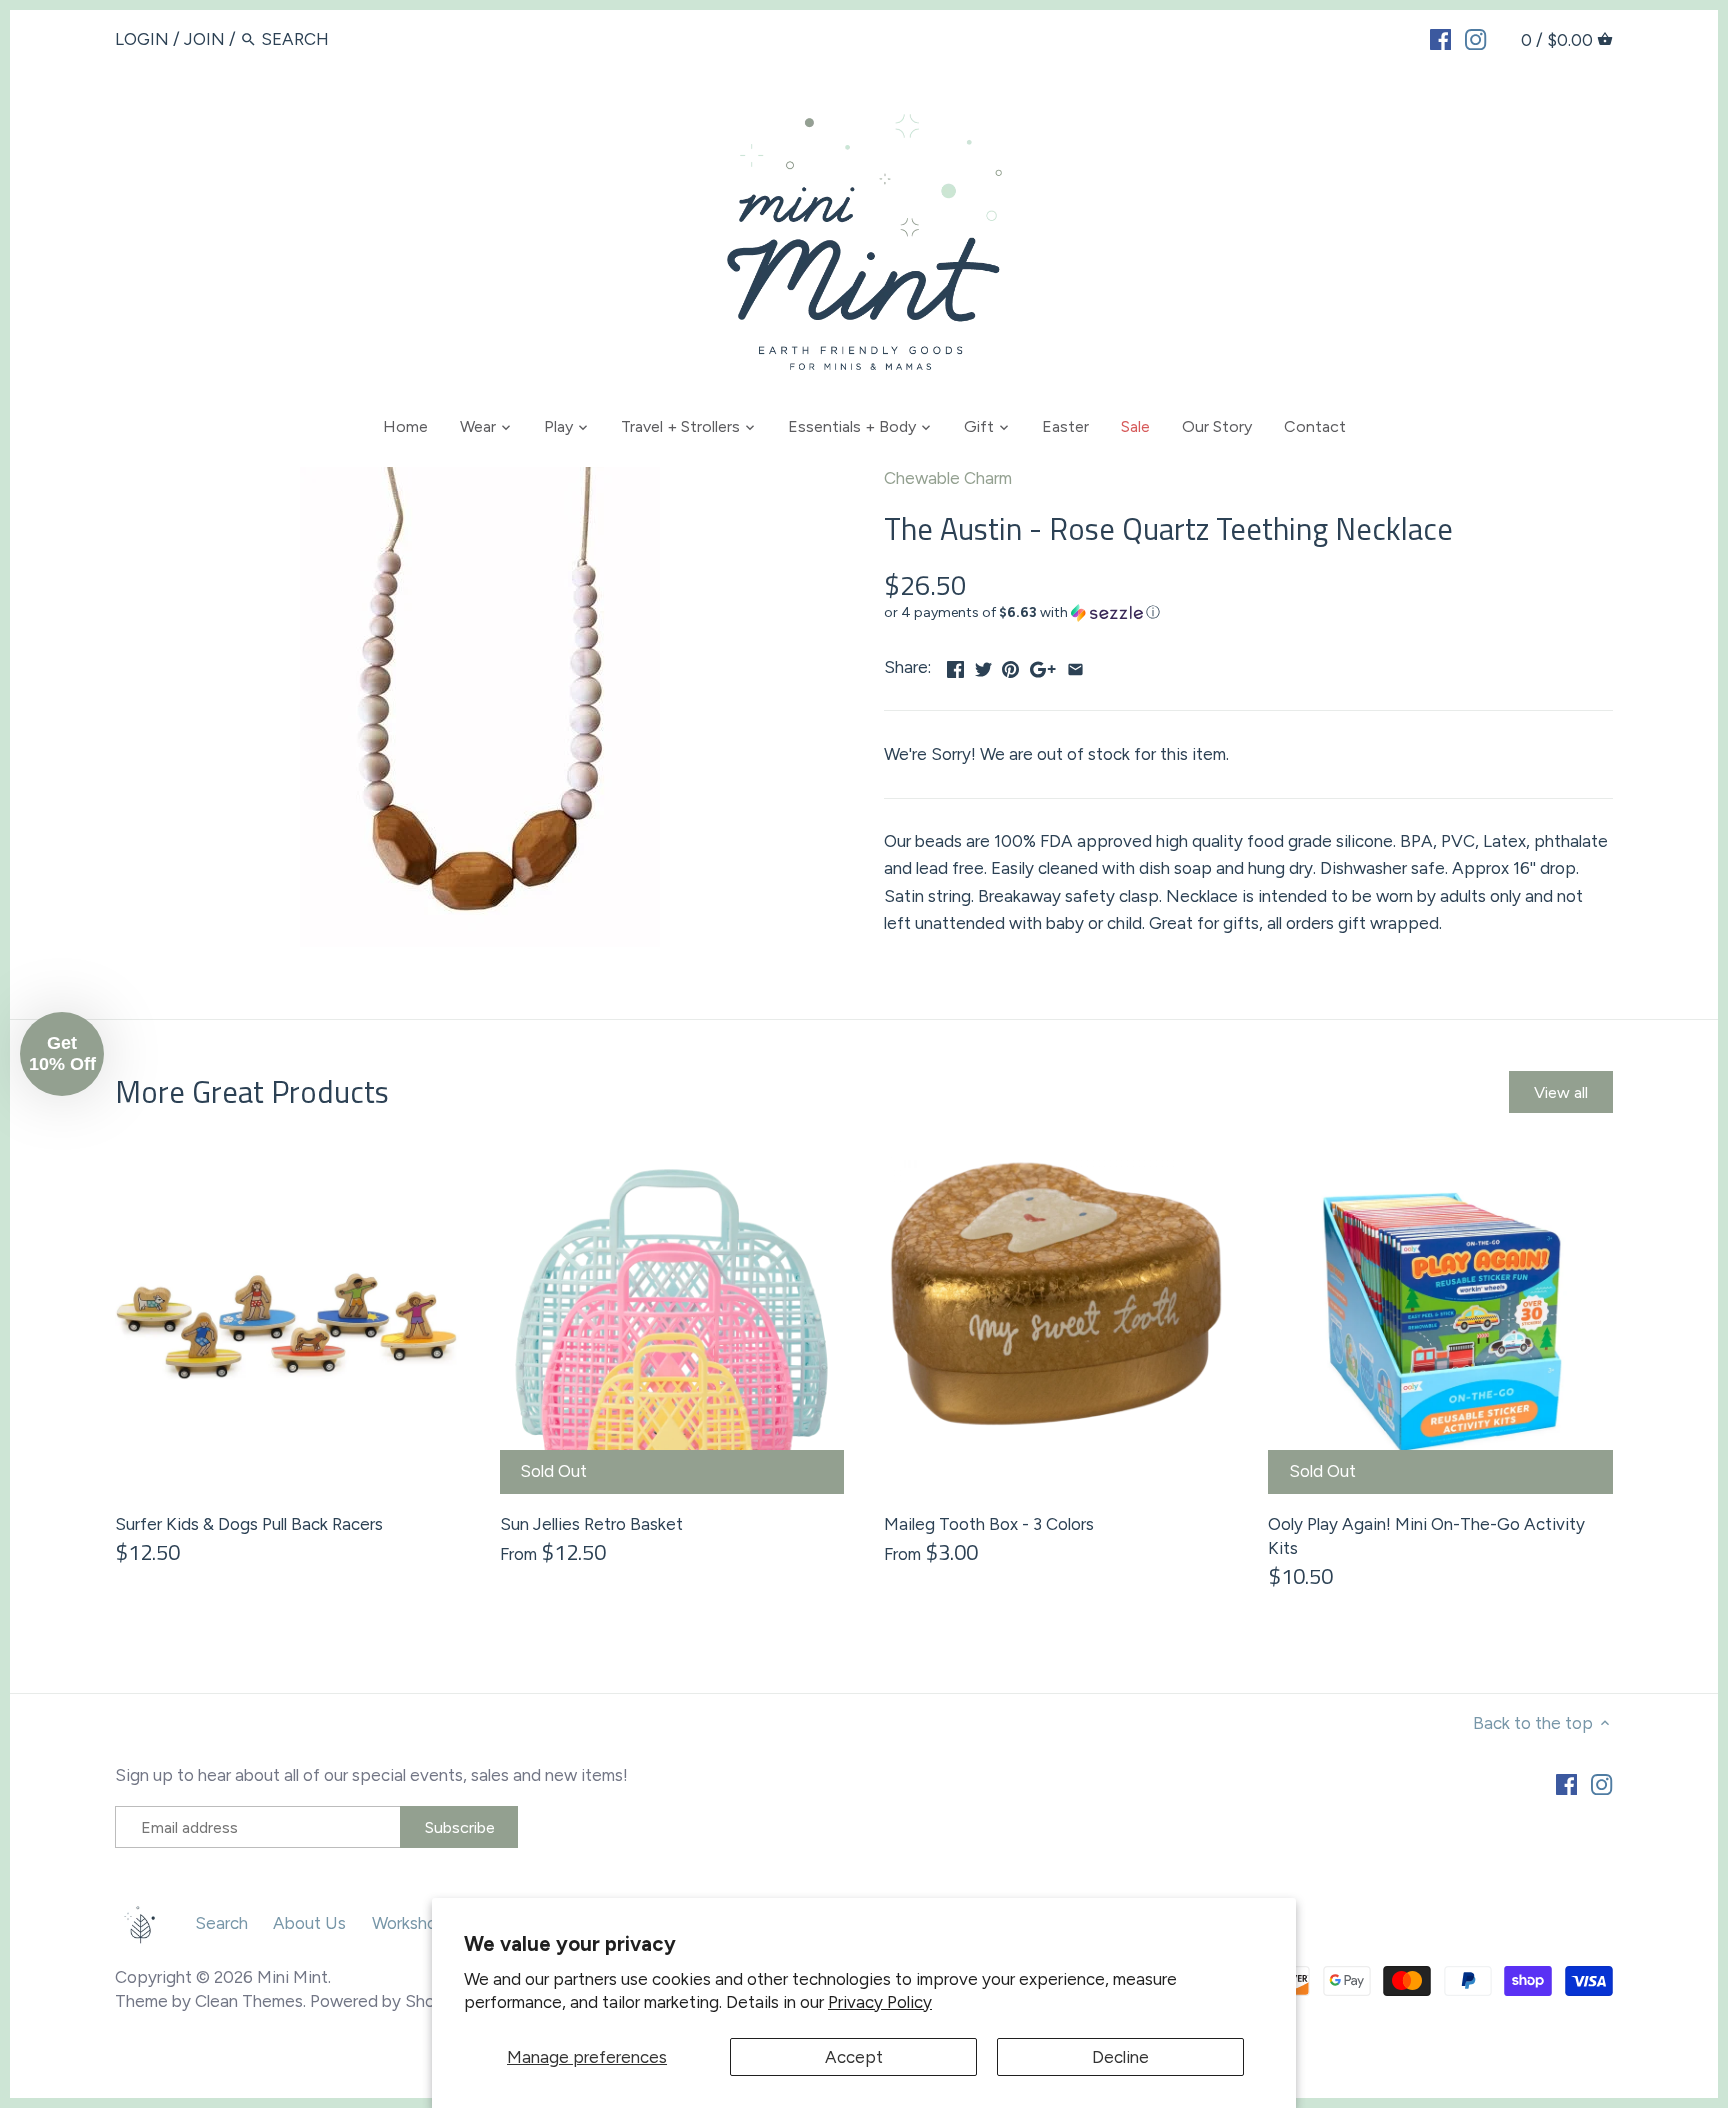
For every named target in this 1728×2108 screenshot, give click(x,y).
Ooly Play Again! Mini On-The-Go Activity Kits (1426, 1536)
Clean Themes (249, 2001)
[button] (1248, 613)
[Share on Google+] (1043, 665)
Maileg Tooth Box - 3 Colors (989, 1524)
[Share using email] (1075, 665)
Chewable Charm (948, 478)
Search (221, 1923)
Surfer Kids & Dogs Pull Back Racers (249, 1524)
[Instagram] (1475, 38)
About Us (309, 1923)
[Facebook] (1440, 38)
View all (1561, 1092)
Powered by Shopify (388, 2001)
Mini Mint (292, 1977)
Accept (854, 2057)
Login (142, 39)
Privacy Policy (880, 2002)
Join (204, 39)
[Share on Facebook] (955, 665)
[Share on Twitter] (983, 665)
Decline (1120, 2057)
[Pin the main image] (1010, 665)
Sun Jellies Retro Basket (591, 1524)
